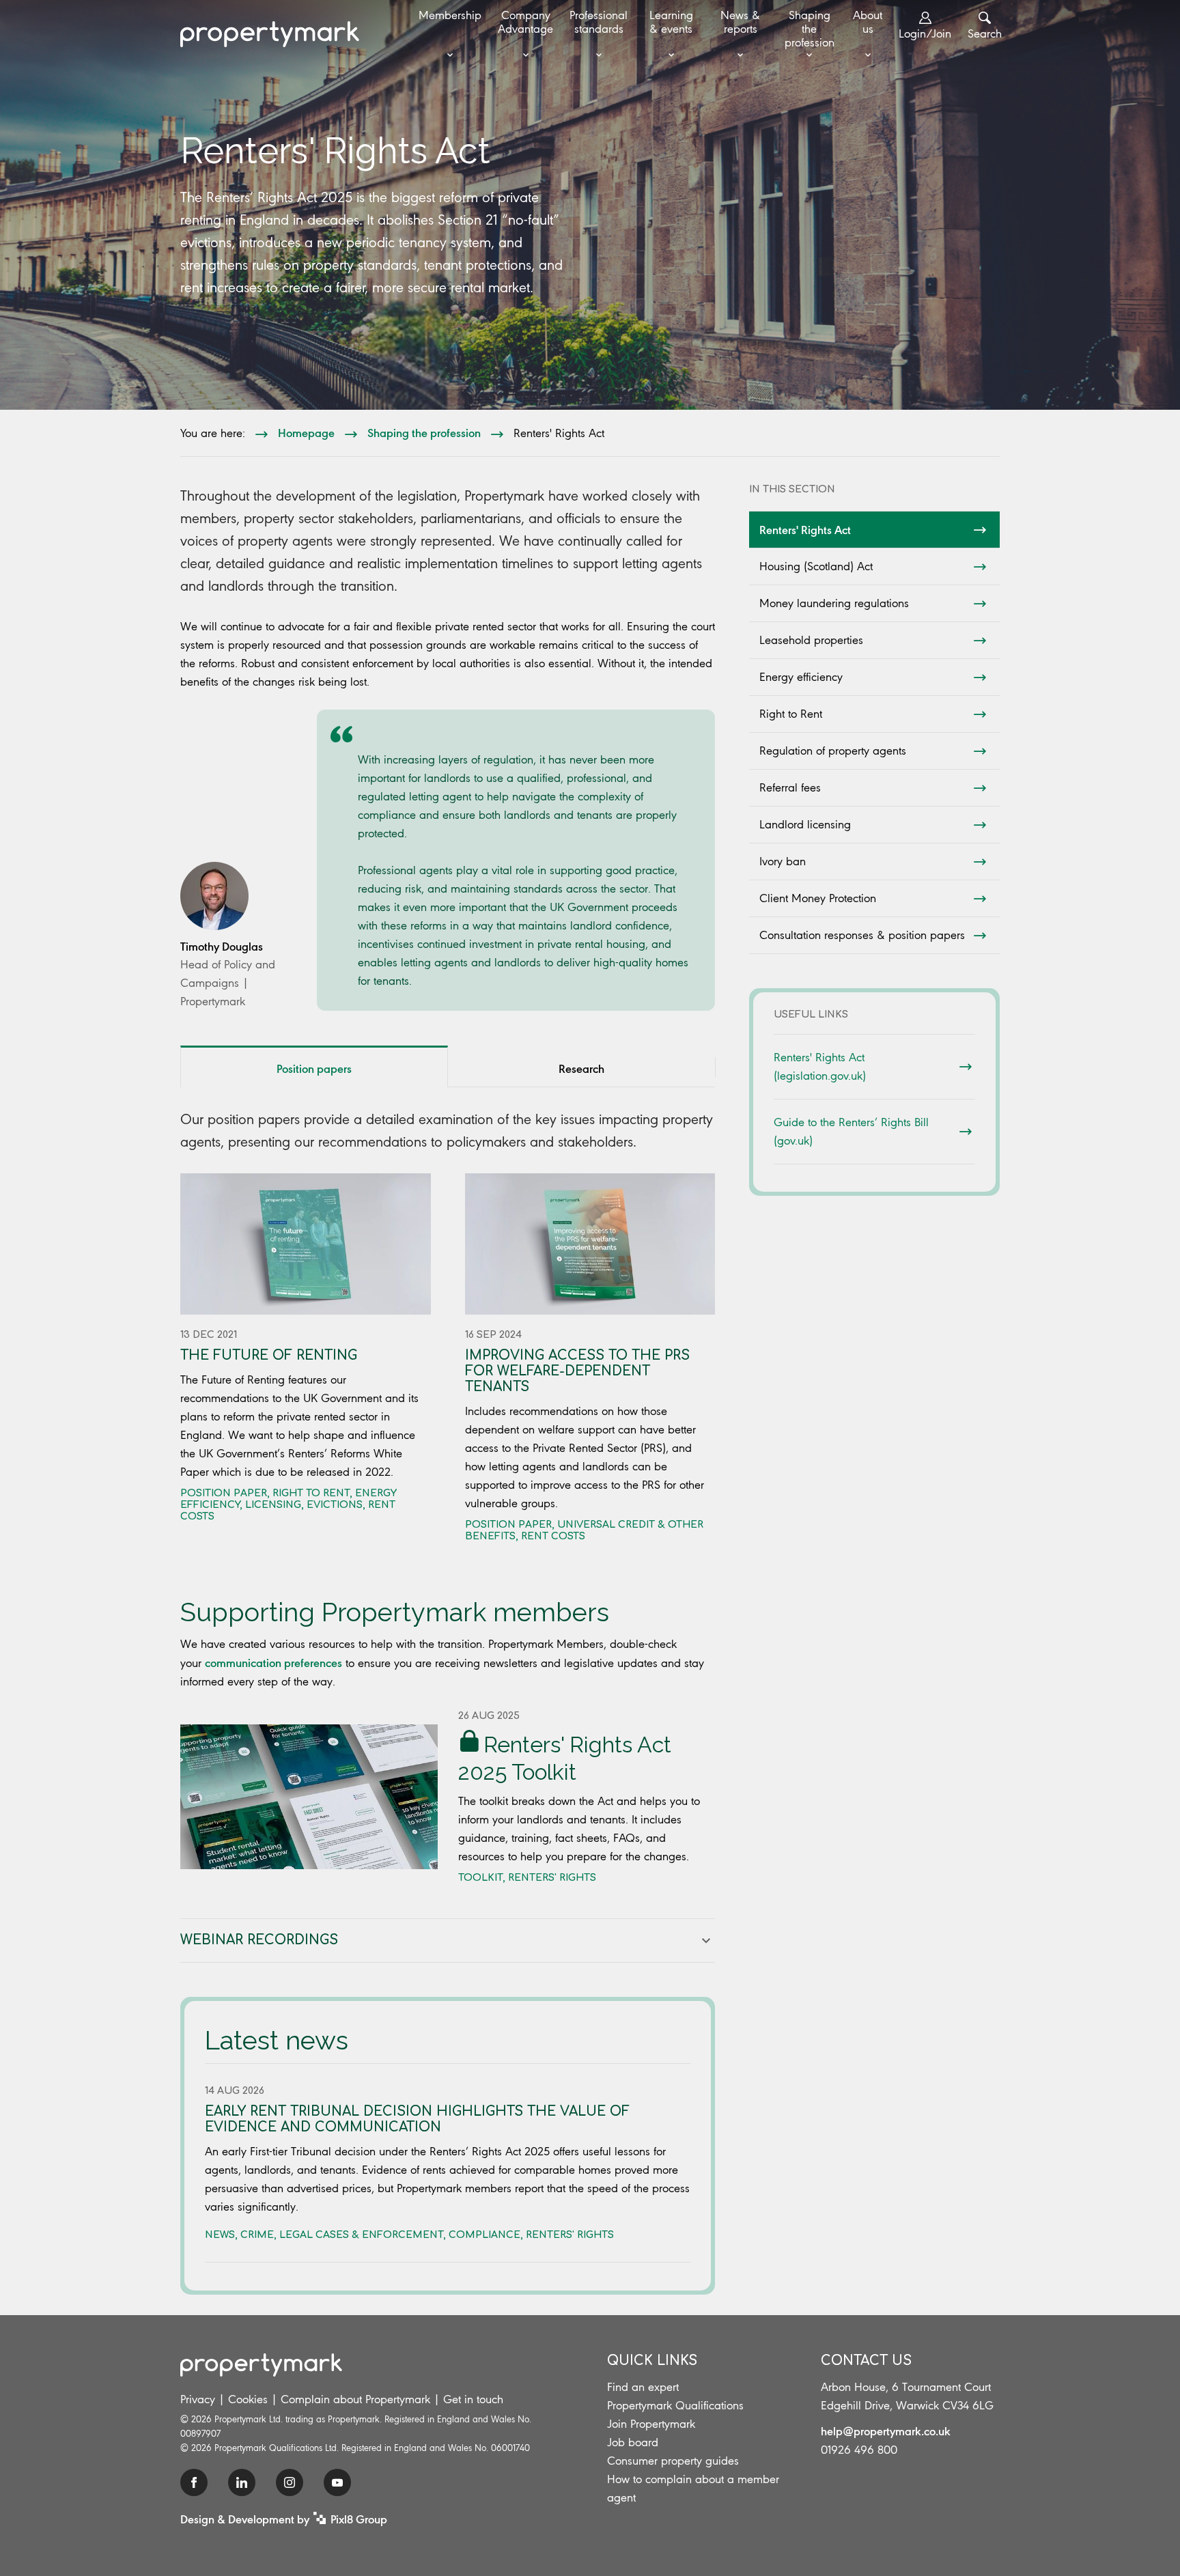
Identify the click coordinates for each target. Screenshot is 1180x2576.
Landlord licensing (805, 824)
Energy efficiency (801, 677)
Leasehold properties (811, 640)
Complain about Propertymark (355, 2399)
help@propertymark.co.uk (886, 2431)
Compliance (484, 2235)
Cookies (248, 2399)
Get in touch (473, 2399)
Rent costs (553, 1536)
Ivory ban (783, 861)
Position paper (224, 1493)
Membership (450, 15)
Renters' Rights (552, 1878)
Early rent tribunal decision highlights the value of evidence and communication (417, 2119)
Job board (633, 2442)
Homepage (306, 432)
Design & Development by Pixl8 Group (284, 2519)
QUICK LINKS (652, 2361)
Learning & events (671, 22)
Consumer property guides (673, 2461)
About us (868, 22)
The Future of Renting (269, 1355)
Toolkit (480, 1878)
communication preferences (273, 1662)
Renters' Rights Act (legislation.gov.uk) (820, 1066)
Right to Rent (791, 714)
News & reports (740, 22)
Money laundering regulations (834, 603)
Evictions (335, 1505)
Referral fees (790, 787)
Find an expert (643, 2387)
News (220, 2235)
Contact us (866, 2361)
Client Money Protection (818, 898)
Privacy (198, 2399)
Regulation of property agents (833, 751)
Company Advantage (525, 22)
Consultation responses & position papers (862, 935)
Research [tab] (581, 1068)
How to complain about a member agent (693, 2488)
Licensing (273, 1505)
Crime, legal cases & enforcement (342, 2235)
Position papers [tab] (314, 1068)
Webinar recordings (259, 1940)
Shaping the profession (810, 29)
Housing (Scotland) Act (816, 566)
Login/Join (925, 33)
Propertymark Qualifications (675, 2405)
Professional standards (599, 22)
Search (985, 33)
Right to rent (311, 1493)
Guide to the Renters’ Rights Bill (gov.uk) (851, 1131)
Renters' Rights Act (805, 529)
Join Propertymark (651, 2424)
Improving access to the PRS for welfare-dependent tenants (577, 1371)
